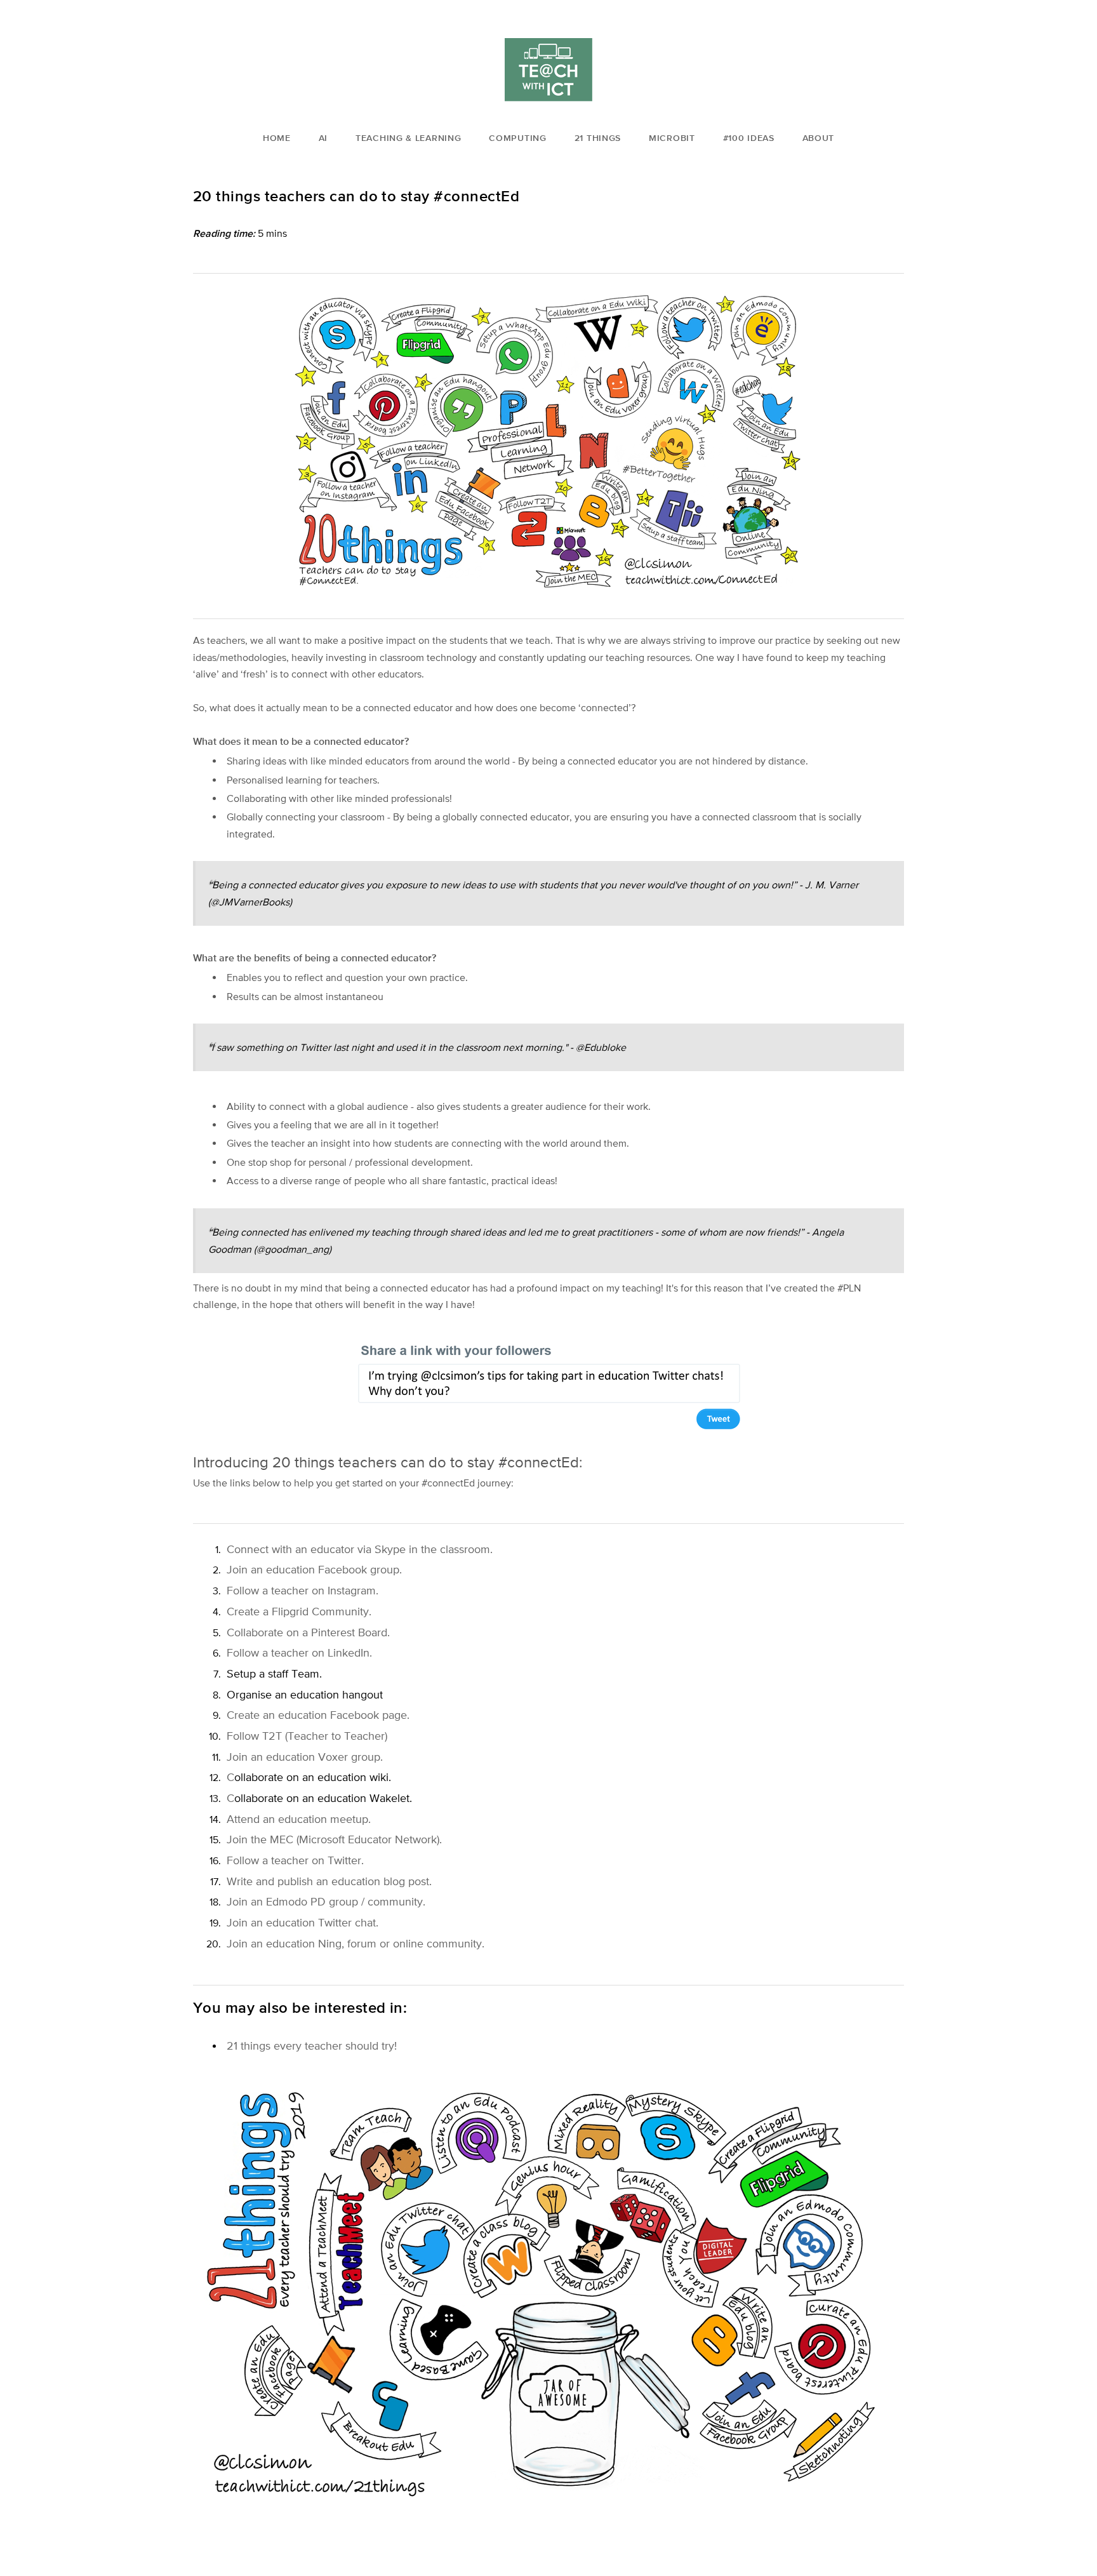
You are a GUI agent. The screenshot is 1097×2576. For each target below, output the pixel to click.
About (819, 138)
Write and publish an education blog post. (329, 1881)
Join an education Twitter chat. (303, 1922)
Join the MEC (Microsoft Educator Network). (334, 1839)
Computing (517, 138)
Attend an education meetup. (299, 1819)
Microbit (672, 138)
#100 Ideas (749, 138)
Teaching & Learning (408, 138)
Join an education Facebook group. (314, 1569)
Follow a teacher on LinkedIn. (299, 1652)
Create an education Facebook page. (318, 1715)
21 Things (598, 138)
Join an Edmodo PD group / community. (326, 1901)
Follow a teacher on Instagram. (303, 1590)
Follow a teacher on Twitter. (295, 1860)
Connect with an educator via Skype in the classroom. (360, 1549)
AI (323, 138)
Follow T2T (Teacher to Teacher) (307, 1736)
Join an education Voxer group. (305, 1757)
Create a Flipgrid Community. (299, 1611)
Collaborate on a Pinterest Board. (308, 1632)
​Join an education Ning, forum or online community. (356, 1943)
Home (277, 138)
